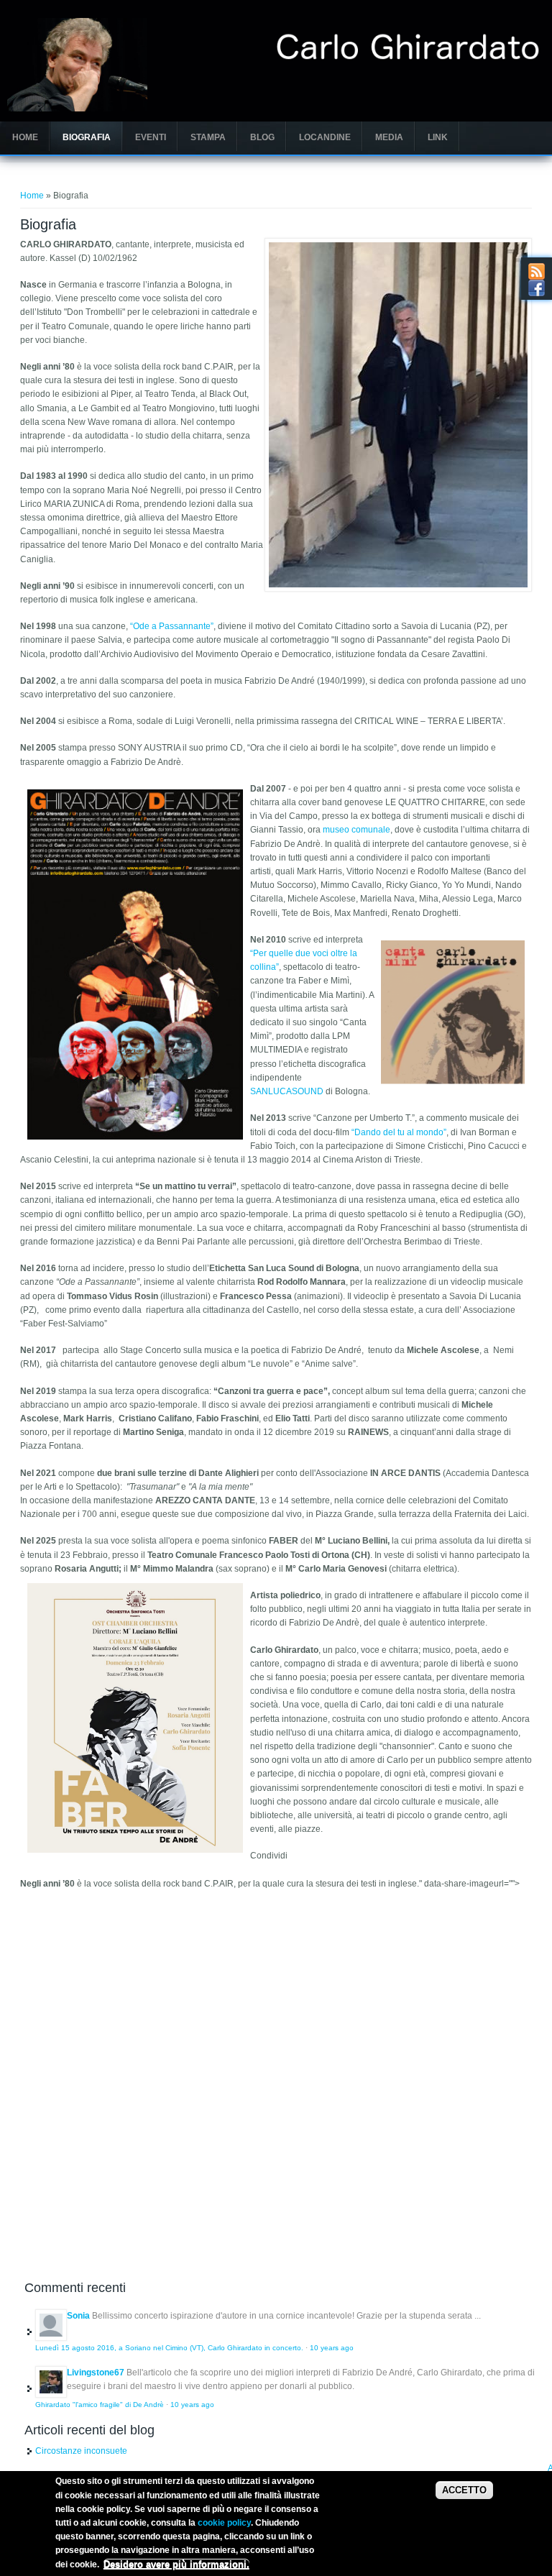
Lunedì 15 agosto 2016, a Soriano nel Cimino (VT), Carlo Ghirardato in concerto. (169, 2348)
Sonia (78, 2316)
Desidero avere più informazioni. (176, 2564)
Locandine (325, 137)
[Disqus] (276, 2076)
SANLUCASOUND (287, 1091)
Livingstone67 (96, 2373)
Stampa (208, 137)
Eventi (151, 137)
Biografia (87, 137)
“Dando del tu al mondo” (399, 1132)
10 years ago (332, 2348)
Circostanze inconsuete (81, 2451)
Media (389, 137)
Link (438, 137)
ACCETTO (464, 2490)
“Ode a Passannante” (172, 626)
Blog (262, 137)
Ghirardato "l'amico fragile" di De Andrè (100, 2405)
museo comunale (356, 830)
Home (25, 137)
